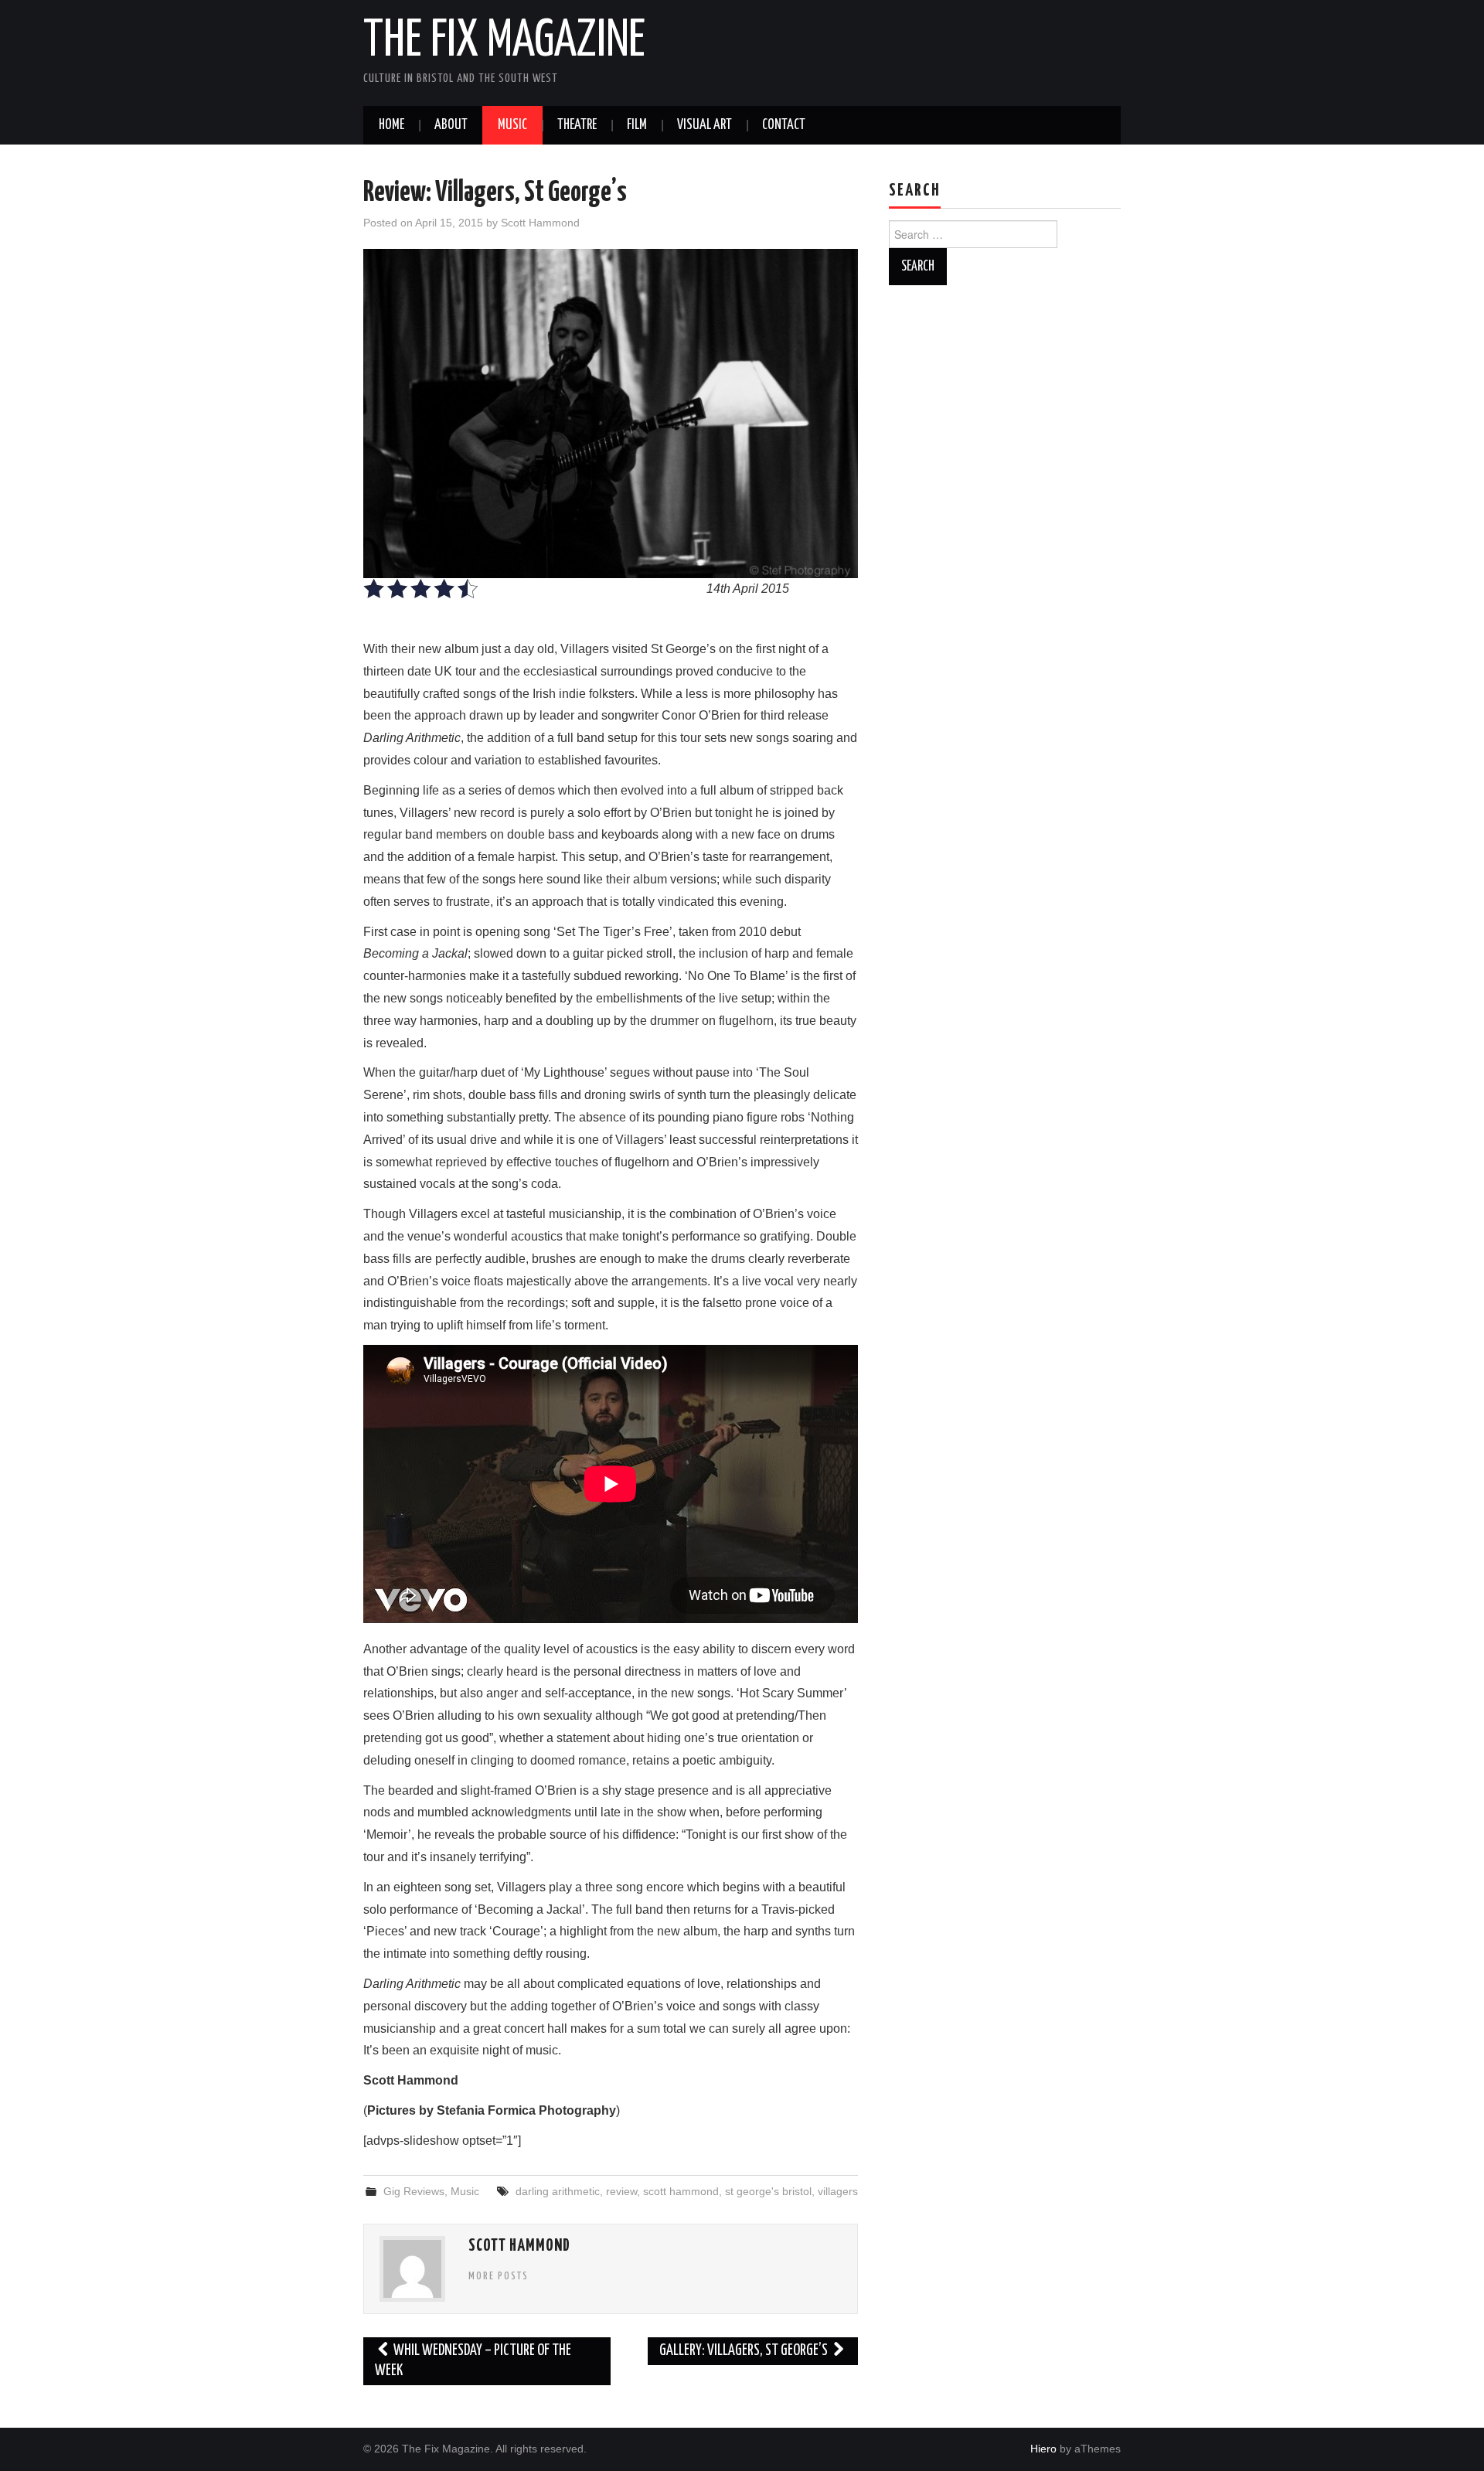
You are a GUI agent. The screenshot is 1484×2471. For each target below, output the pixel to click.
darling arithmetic (558, 2191)
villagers (838, 2191)
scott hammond (681, 2191)
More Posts (499, 2276)
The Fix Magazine (504, 42)
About (451, 125)
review (621, 2191)
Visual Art (705, 125)
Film (637, 125)
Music (512, 125)
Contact (784, 125)
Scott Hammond (540, 223)
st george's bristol (768, 2191)
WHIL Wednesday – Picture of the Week (473, 2361)
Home (391, 125)
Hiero (1043, 2449)
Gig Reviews (414, 2191)
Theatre (577, 125)
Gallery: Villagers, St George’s (745, 2351)
